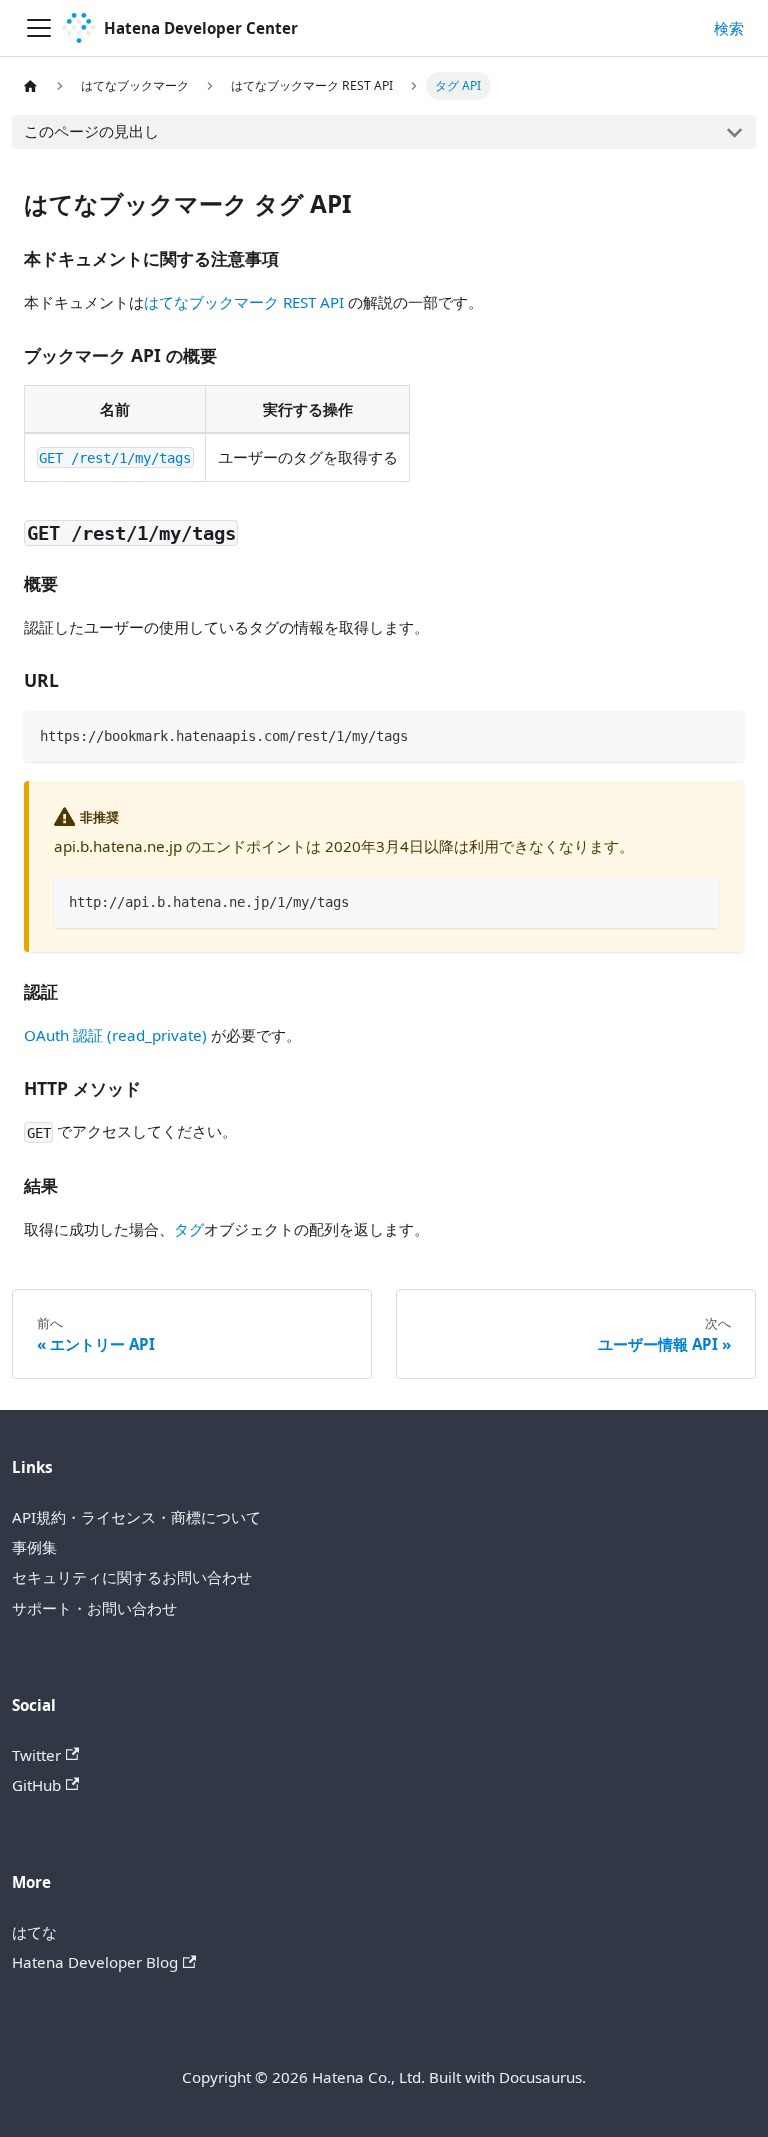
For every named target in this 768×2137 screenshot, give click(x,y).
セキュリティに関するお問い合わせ (132, 1577)
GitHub (36, 1785)
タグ (189, 1229)
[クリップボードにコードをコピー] (720, 734)
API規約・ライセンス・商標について (136, 1517)
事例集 (34, 1547)
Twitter (36, 1755)
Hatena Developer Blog (95, 1962)
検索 (729, 28)
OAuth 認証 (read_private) (115, 1035)
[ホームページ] (30, 86)
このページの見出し (91, 131)
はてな (34, 1932)
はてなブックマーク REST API (244, 302)
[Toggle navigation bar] (39, 28)
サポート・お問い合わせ (94, 1608)
